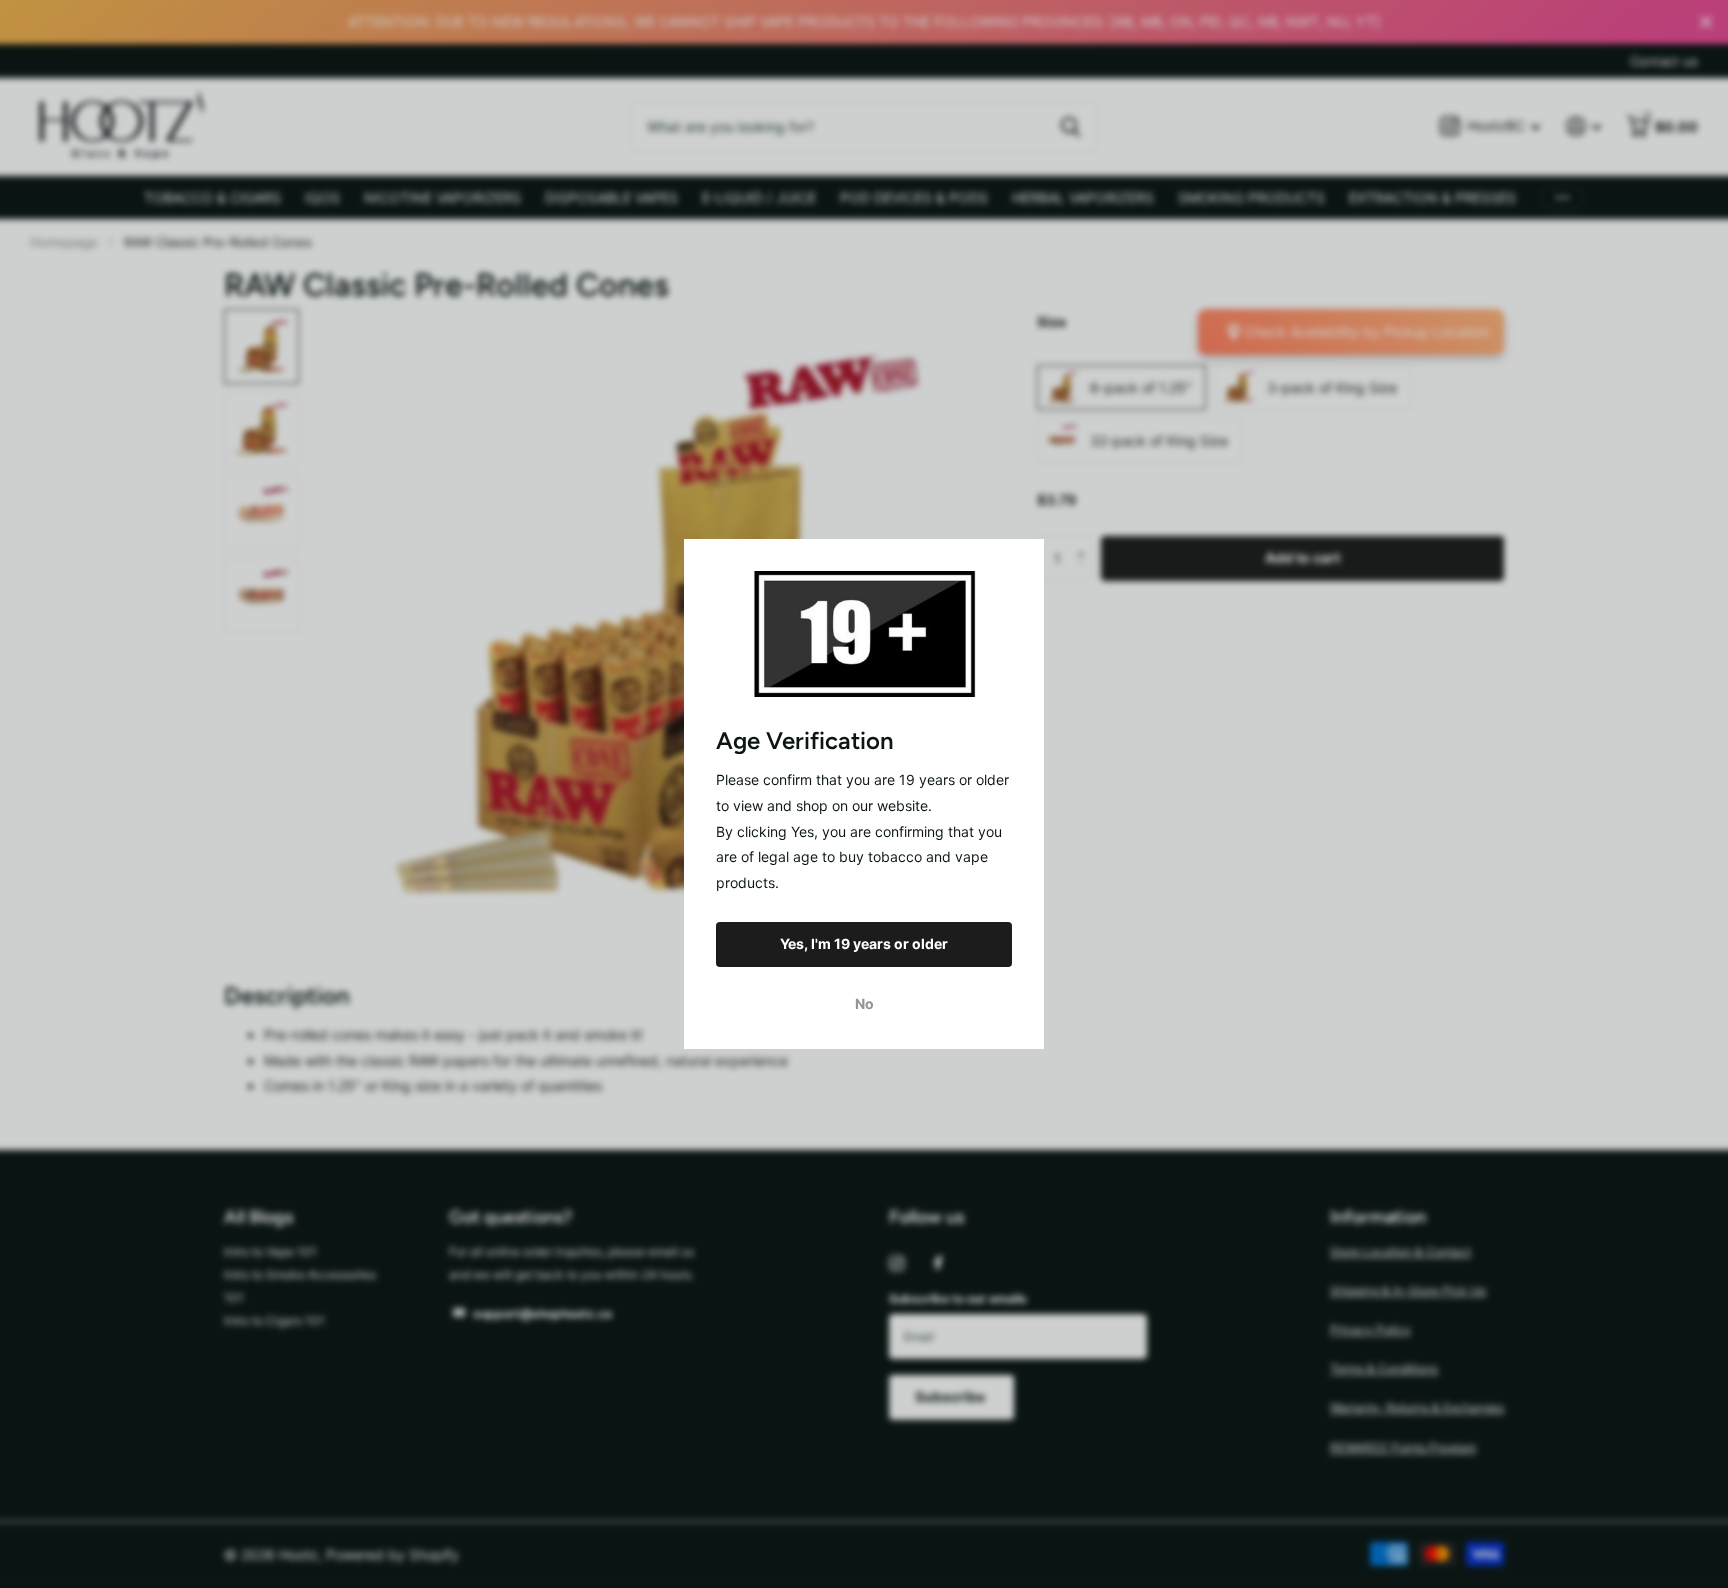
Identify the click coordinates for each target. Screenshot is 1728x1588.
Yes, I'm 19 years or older (864, 943)
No (864, 1003)
